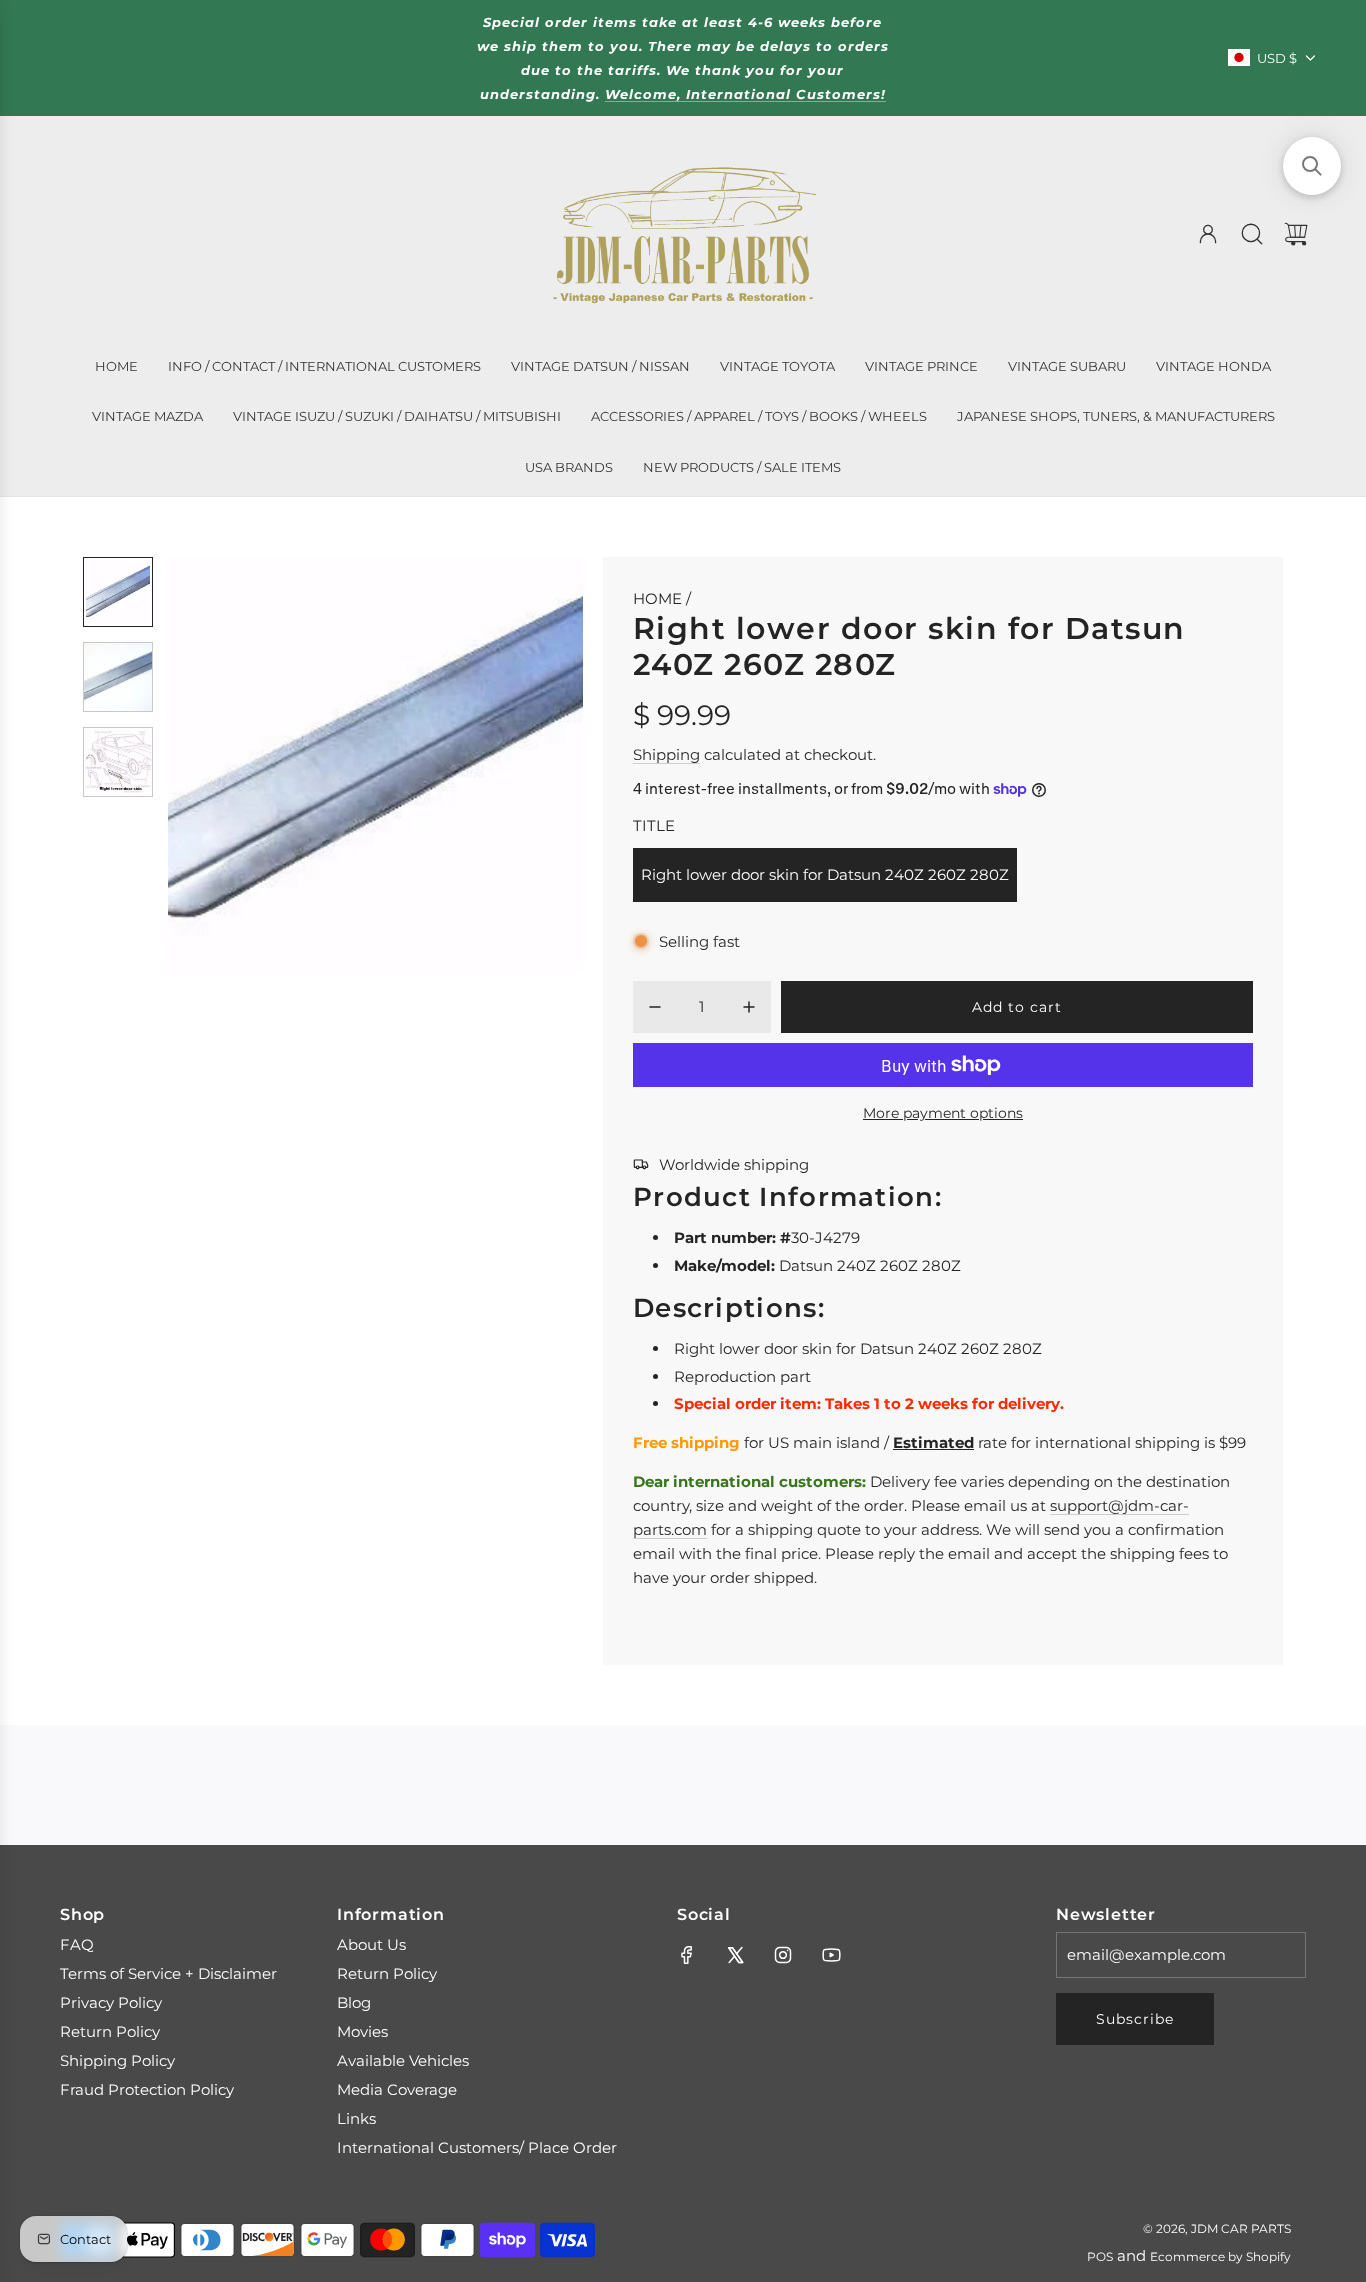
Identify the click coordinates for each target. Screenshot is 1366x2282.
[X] (735, 1955)
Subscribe (1135, 2019)
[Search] (1252, 234)
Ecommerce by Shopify (1220, 2256)
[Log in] (1208, 234)
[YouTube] (831, 1955)
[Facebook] (687, 1955)
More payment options (943, 1113)
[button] (216, 764)
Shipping (666, 754)
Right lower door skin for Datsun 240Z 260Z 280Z (825, 874)
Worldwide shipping (734, 1164)
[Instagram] (783, 1955)
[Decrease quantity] (655, 1007)
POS (1100, 2256)
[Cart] (1296, 234)
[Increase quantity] (749, 1007)
